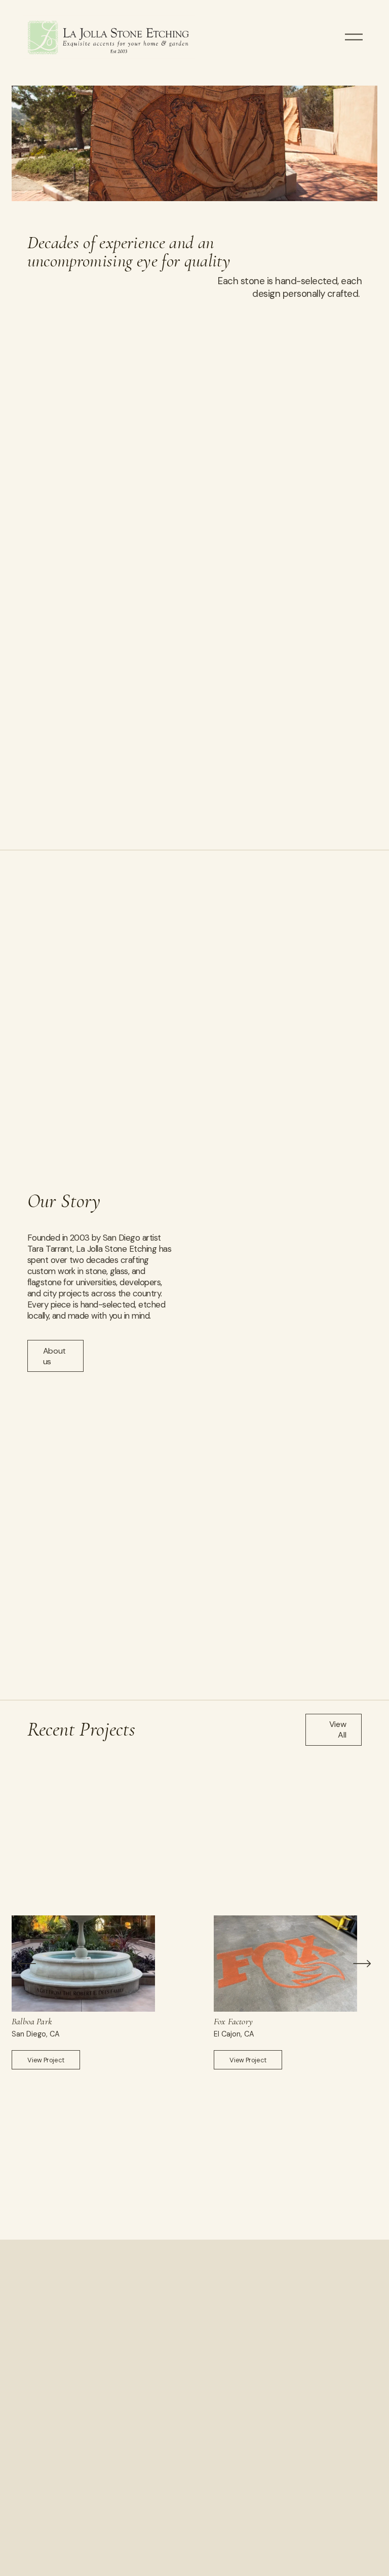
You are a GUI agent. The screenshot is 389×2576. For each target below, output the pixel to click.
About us (54, 1356)
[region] (194, 1992)
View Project (46, 2060)
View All (338, 1729)
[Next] (362, 1964)
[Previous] (27, 1964)
